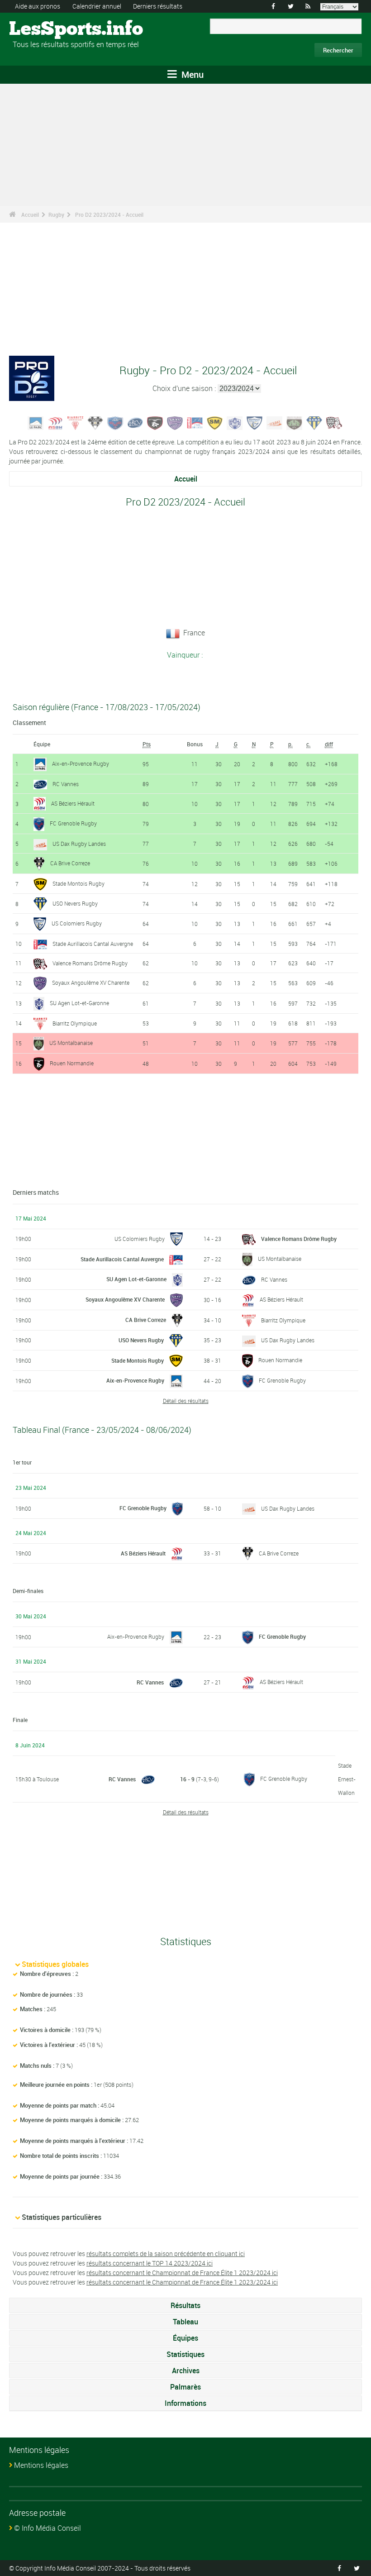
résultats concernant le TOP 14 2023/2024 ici (150, 2263)
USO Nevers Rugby (75, 903)
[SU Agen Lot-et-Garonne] (235, 422)
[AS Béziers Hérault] (56, 422)
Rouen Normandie (72, 1063)
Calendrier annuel (97, 6)
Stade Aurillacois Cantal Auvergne (93, 944)
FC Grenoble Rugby (73, 823)
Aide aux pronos (38, 6)
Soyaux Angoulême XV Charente (91, 983)
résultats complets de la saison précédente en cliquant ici (166, 2254)
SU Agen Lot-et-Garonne (79, 1003)
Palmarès (185, 2387)
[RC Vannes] (135, 422)
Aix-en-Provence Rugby (81, 763)
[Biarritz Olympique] (76, 422)
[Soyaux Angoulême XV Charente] (175, 422)
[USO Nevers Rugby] (314, 422)
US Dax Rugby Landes (79, 844)
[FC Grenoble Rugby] (115, 422)
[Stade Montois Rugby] (215, 422)
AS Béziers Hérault (73, 803)
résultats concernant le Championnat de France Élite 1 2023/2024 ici (182, 2273)
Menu (191, 74)
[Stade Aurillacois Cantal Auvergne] (195, 422)
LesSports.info (43, 29)
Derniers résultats (158, 6)
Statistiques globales (55, 1964)
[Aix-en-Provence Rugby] (36, 422)
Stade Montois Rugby (78, 883)
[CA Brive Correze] (95, 422)
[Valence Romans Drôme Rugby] (334, 422)
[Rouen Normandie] (155, 422)
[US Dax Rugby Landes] (275, 422)
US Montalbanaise (71, 1043)
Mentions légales (41, 2465)
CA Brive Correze (70, 863)
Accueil (30, 215)
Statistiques (185, 2354)
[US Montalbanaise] (295, 422)
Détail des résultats (186, 1401)
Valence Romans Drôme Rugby (90, 963)
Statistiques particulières (62, 2217)
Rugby (56, 215)
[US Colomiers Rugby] (255, 422)
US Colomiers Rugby (77, 923)
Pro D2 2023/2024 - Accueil (109, 215)
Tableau (185, 2322)
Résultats (185, 2305)
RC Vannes (66, 784)
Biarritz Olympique (75, 1023)
